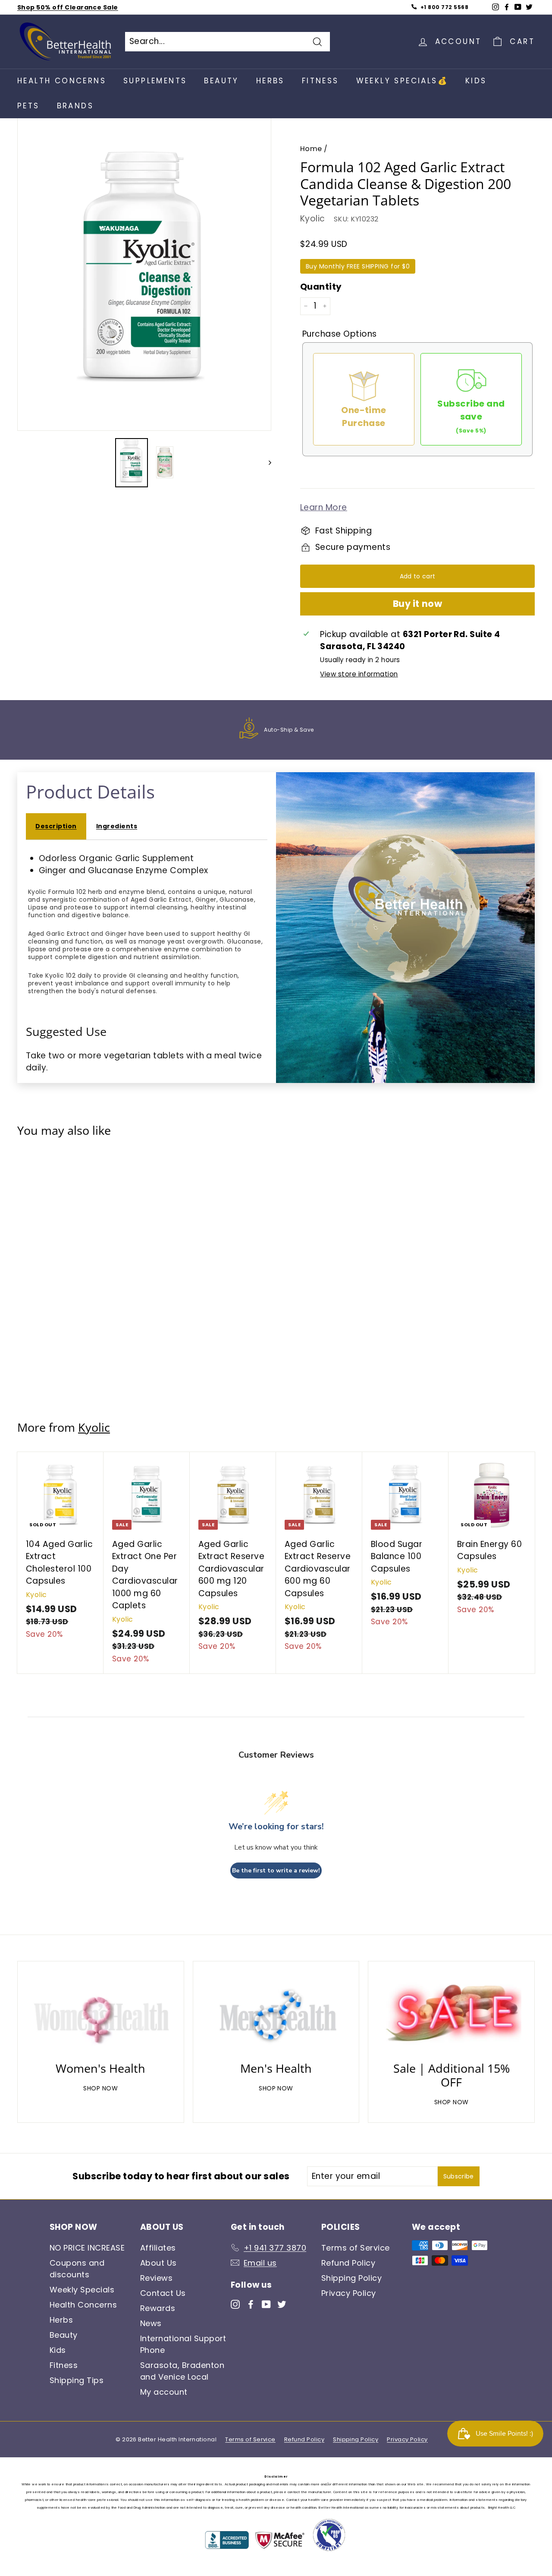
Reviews (156, 2278)
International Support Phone (183, 2344)
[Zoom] (144, 273)
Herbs (270, 81)
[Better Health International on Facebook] (251, 2303)
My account (164, 2392)
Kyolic (313, 219)
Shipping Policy (351, 2278)
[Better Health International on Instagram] (235, 2303)
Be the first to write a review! (276, 1870)
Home (311, 149)
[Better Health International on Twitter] (282, 2303)
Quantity (321, 287)
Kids (476, 81)
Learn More (324, 507)
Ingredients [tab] (117, 826)
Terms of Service (356, 2248)
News (151, 2323)
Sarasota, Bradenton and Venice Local (182, 2371)
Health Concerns (62, 81)
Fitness (320, 81)
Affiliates (158, 2248)
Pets (28, 106)
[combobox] (227, 42)
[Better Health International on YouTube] (266, 2303)
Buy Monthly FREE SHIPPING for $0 (358, 266)
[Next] (266, 462)
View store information (359, 674)
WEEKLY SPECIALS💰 (402, 81)
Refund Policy (348, 2263)
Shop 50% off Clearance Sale (68, 7)
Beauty (221, 81)
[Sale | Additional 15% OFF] (451, 2014)
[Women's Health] (101, 2014)
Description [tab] (56, 826)
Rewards (158, 2308)
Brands (75, 106)
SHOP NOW (100, 2088)
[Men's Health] (276, 2014)
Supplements (155, 81)
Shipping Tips (77, 2380)
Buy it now (417, 604)
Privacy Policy (349, 2293)
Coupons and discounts (77, 2269)
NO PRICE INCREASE (87, 2248)
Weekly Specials (82, 2290)
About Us (158, 2263)
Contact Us (163, 2293)
